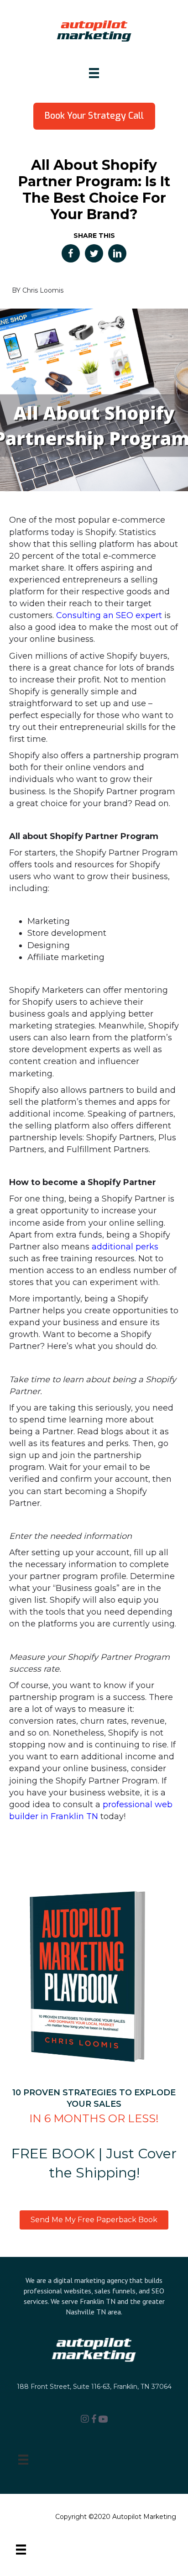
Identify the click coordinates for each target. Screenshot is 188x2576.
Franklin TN (98, 2301)
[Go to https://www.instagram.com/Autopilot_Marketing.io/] (85, 2419)
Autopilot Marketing (144, 2517)
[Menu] (94, 73)
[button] (94, 116)
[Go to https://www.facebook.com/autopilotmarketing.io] (94, 2420)
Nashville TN (86, 2312)
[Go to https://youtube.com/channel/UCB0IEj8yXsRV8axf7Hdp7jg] (103, 2420)
